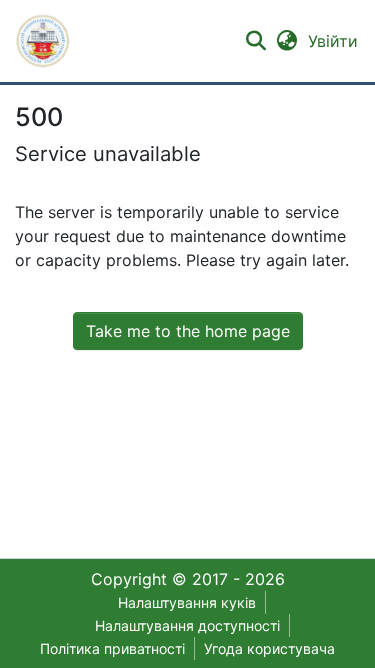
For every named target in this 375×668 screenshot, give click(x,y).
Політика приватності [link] (112, 648)
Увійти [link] (334, 41)
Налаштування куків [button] (187, 602)
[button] (43, 41)
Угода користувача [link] (269, 648)
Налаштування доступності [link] (187, 625)
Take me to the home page (188, 331)
